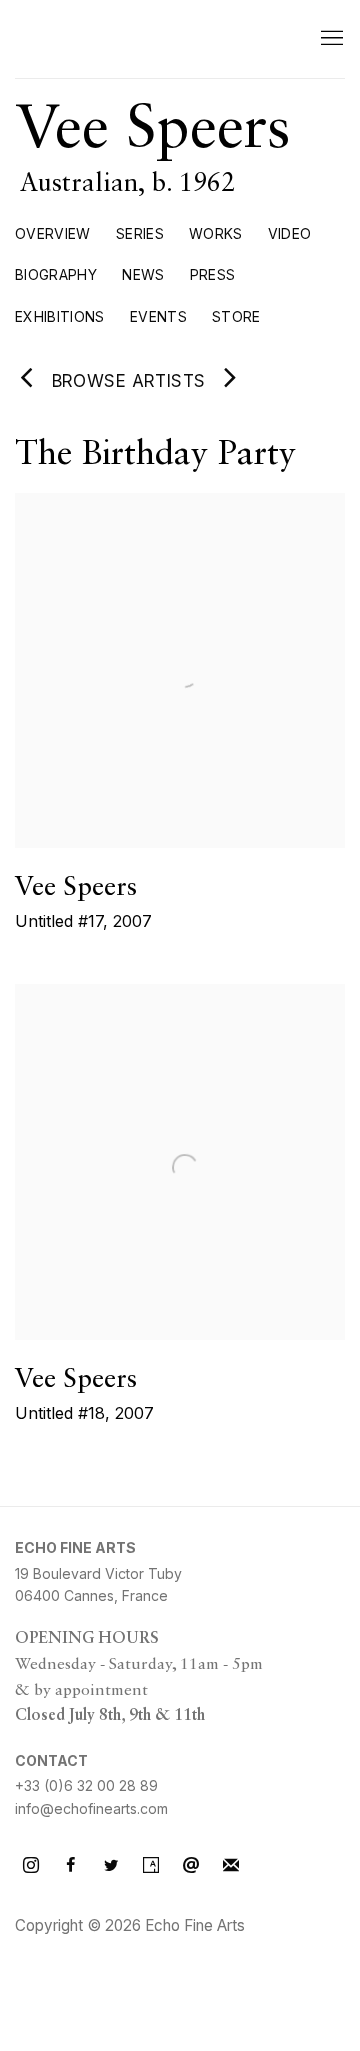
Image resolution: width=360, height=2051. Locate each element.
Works (216, 233)
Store (236, 316)
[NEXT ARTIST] (231, 380)
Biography (56, 274)
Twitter (111, 1866)
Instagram (31, 1866)
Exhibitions (60, 316)
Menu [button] (330, 39)
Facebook (71, 1866)
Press (213, 274)
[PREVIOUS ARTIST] (27, 380)
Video (290, 233)
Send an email (191, 1866)
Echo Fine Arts (145, 39)
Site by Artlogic (59, 1959)
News (143, 274)
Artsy (151, 1866)
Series (140, 233)
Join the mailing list (231, 1866)
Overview (53, 233)
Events (158, 316)
